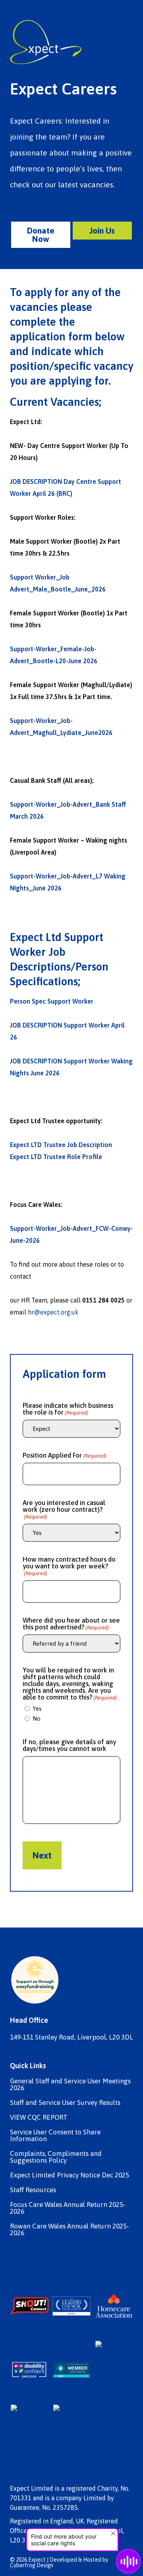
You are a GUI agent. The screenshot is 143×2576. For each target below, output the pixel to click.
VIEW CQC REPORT (39, 2117)
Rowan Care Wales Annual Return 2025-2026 (70, 2230)
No (37, 1718)
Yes (37, 1708)
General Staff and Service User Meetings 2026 (70, 2085)
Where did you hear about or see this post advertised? (71, 1624)
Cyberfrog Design (32, 2565)
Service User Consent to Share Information (55, 2136)
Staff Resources (33, 2190)
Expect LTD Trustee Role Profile (56, 1157)
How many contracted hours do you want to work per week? (69, 1566)
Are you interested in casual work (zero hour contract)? (64, 1510)
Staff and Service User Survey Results (65, 2103)
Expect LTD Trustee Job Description (61, 1145)
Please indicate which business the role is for (68, 1409)
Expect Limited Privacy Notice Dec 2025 (70, 2175)
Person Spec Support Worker (52, 1001)
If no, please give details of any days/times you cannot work (69, 1745)
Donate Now (41, 235)
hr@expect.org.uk (53, 1312)
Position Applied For (65, 1455)
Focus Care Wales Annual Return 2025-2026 (68, 2208)
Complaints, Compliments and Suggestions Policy (56, 2157)
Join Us (102, 230)
